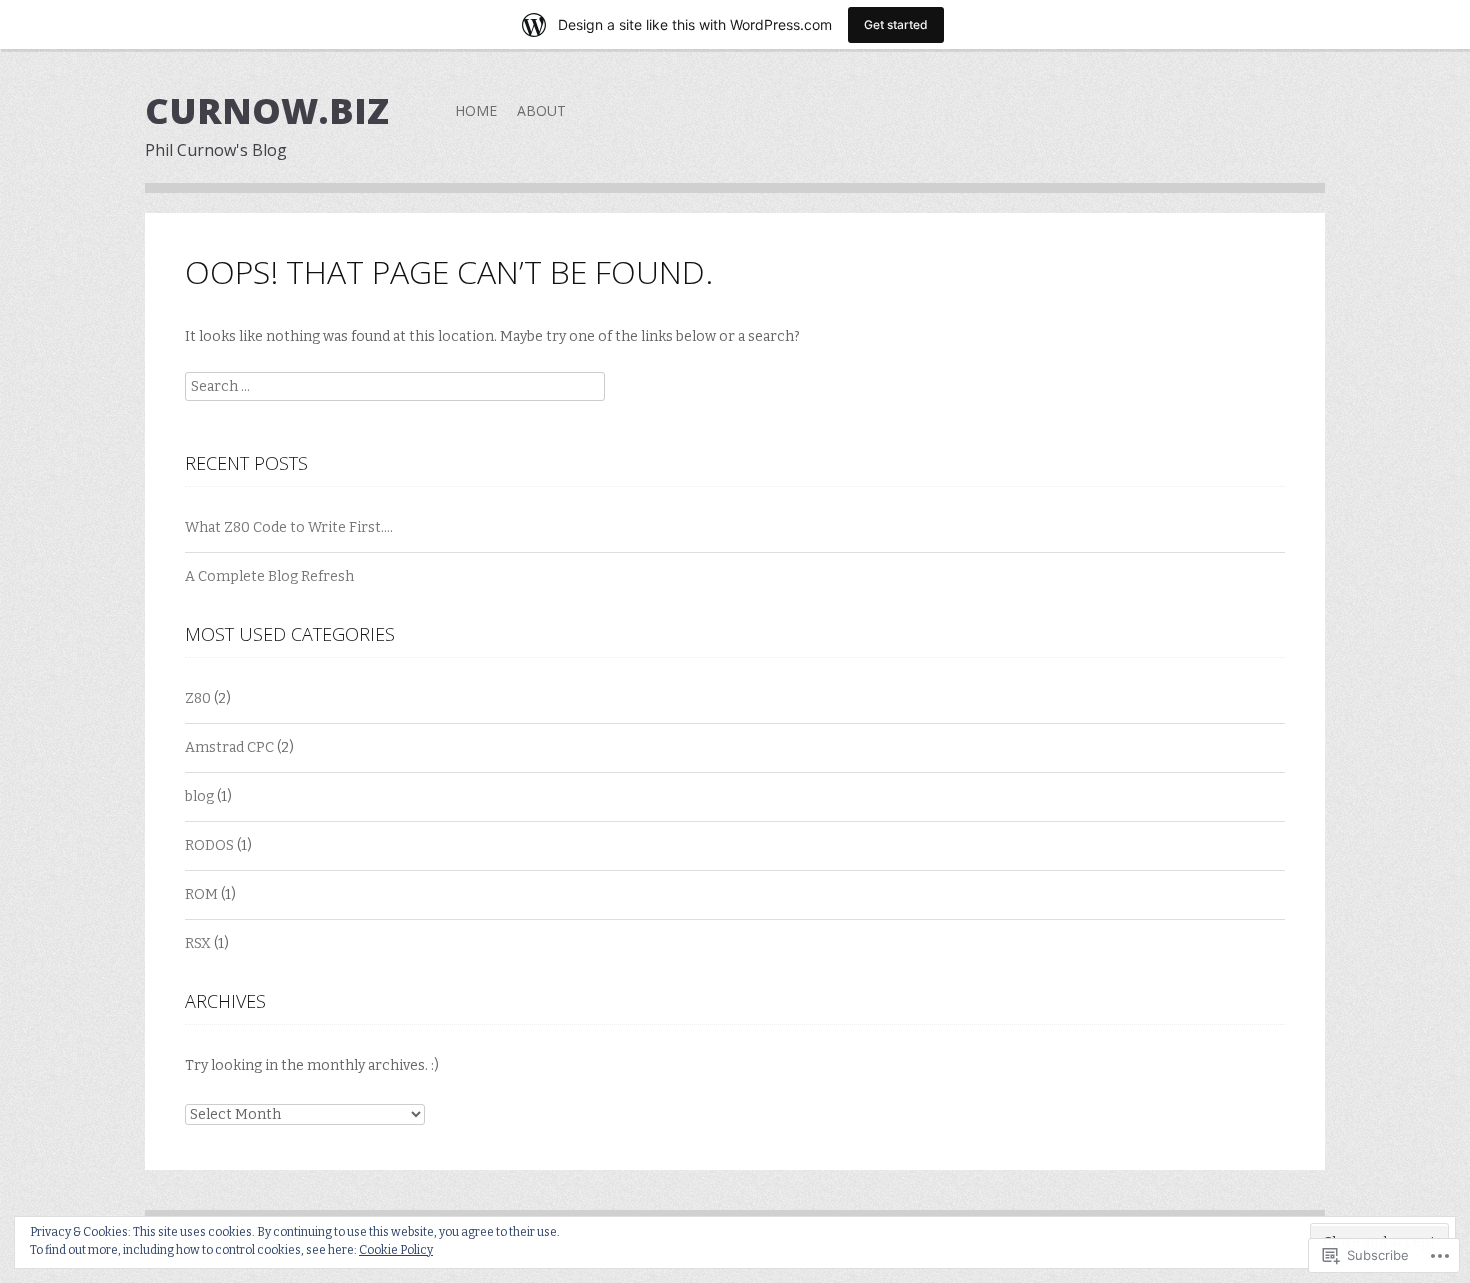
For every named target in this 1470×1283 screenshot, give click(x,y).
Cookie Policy (396, 1250)
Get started (896, 24)
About (541, 110)
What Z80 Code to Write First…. (289, 527)
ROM (201, 894)
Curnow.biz (267, 110)
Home (476, 110)
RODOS (209, 845)
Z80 (198, 698)
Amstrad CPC (229, 747)
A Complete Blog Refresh (269, 576)
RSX (198, 943)
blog (199, 796)
